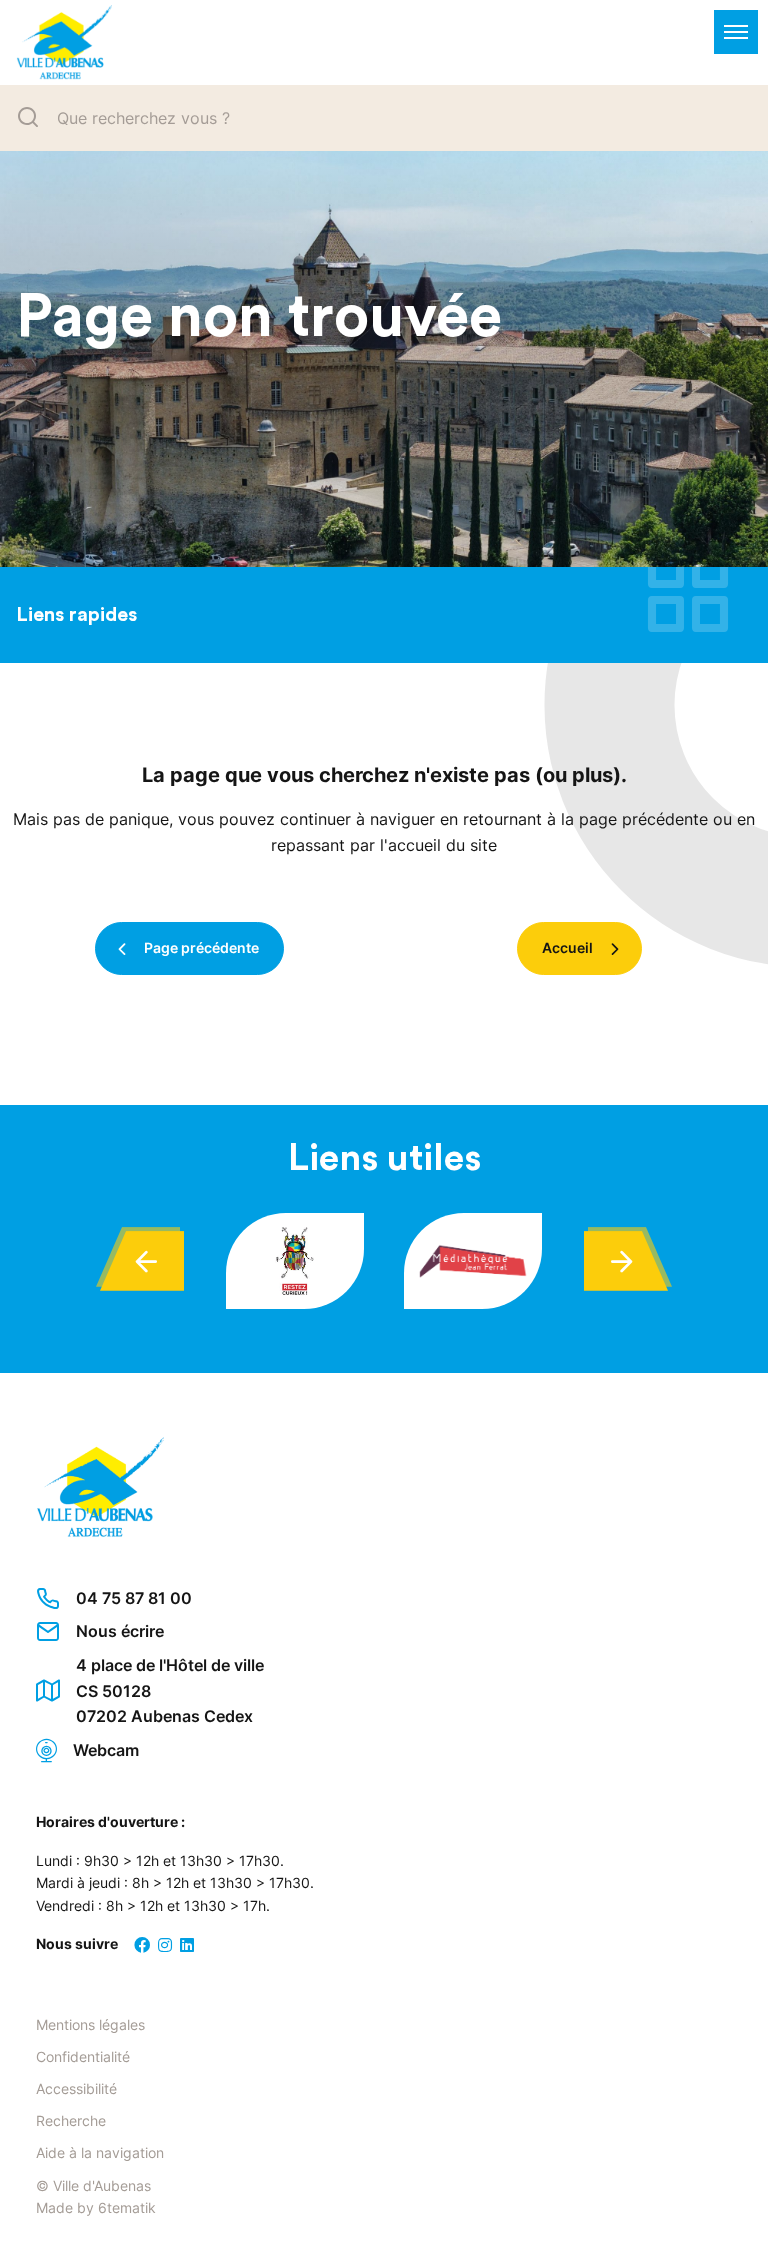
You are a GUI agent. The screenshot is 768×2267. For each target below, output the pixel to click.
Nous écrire (120, 1631)
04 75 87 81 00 (134, 1598)
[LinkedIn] (187, 1945)
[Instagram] (165, 1945)
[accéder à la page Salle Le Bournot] (295, 1261)
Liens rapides (76, 615)
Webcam (106, 1750)
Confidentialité (83, 2056)
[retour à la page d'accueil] (56, 42)
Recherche (71, 2120)
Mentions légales (90, 2024)
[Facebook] (142, 1945)
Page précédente (201, 947)
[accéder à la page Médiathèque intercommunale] (473, 1261)
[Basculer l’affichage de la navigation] (736, 32)
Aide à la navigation (100, 2152)
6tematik (127, 2207)
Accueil (567, 947)
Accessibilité (76, 2088)
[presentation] (142, 1261)
